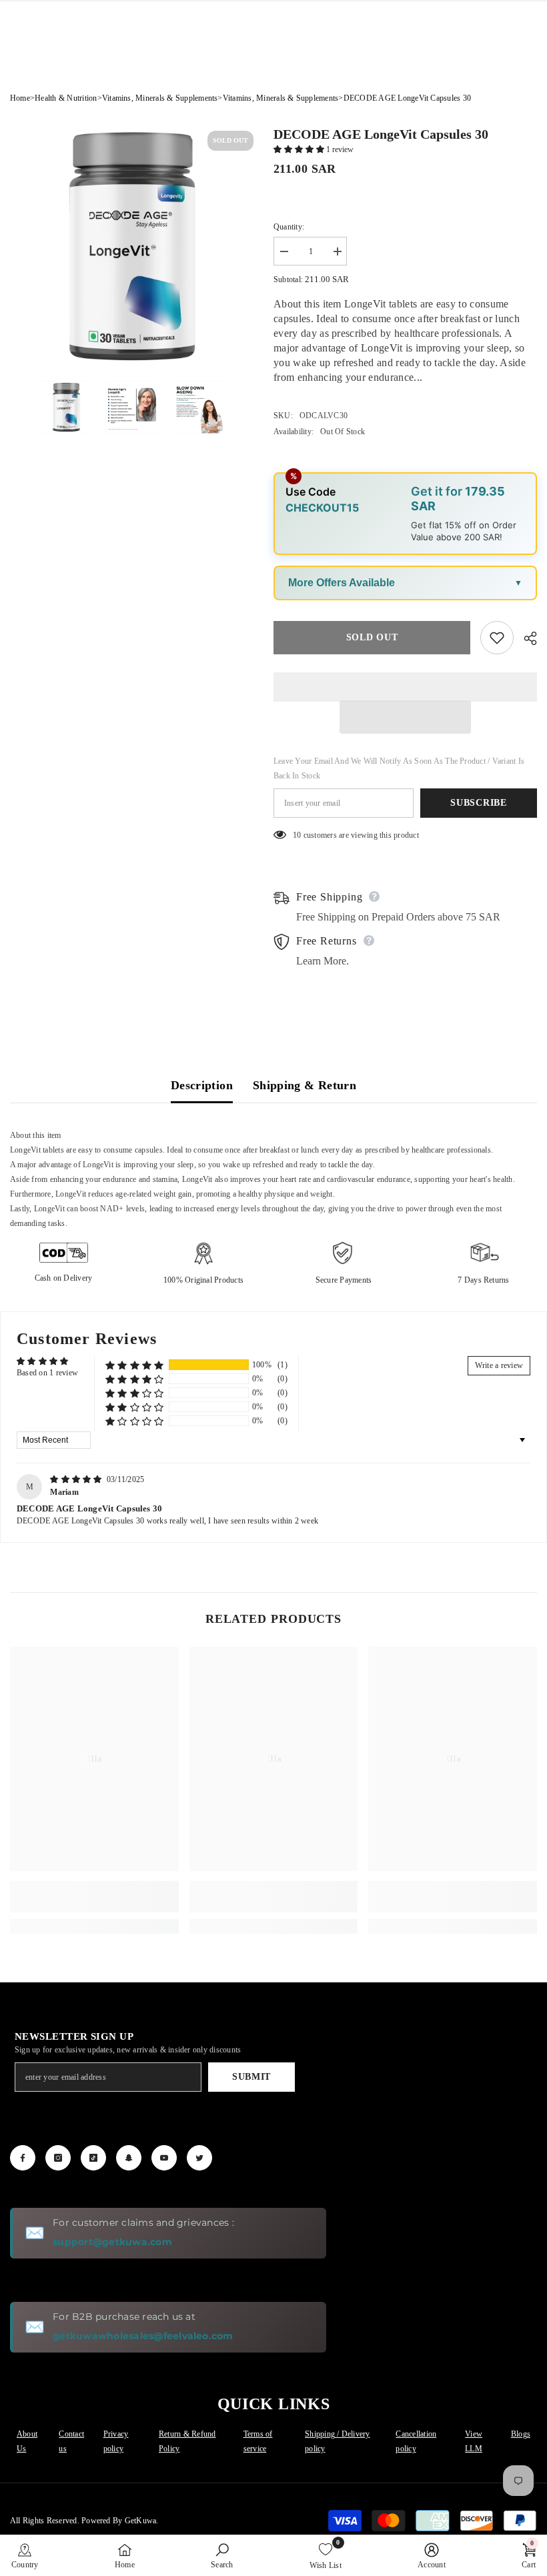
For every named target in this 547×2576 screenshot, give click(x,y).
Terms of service (258, 2441)
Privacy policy (116, 2441)
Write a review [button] (499, 1365)
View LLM (474, 2441)
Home (20, 98)
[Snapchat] (129, 2158)
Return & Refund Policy (187, 2441)
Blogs (521, 2434)
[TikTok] (93, 2158)
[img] (77, 1479)
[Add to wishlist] (497, 638)
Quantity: (289, 227)
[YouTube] (164, 2158)
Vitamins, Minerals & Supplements (160, 98)
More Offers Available (342, 583)
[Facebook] (23, 2158)
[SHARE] (525, 638)
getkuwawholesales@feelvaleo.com (143, 2336)
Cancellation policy (416, 2441)
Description (202, 1085)
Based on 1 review (47, 1373)
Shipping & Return (305, 1085)
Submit (251, 2077)
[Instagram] (58, 2158)
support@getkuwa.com (112, 2242)
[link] (94, 1897)
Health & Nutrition (66, 98)
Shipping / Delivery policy (338, 2441)
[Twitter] (199, 2158)
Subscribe (478, 803)
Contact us (71, 2441)
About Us (27, 2441)
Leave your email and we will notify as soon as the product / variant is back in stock (399, 768)
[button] (300, 149)
